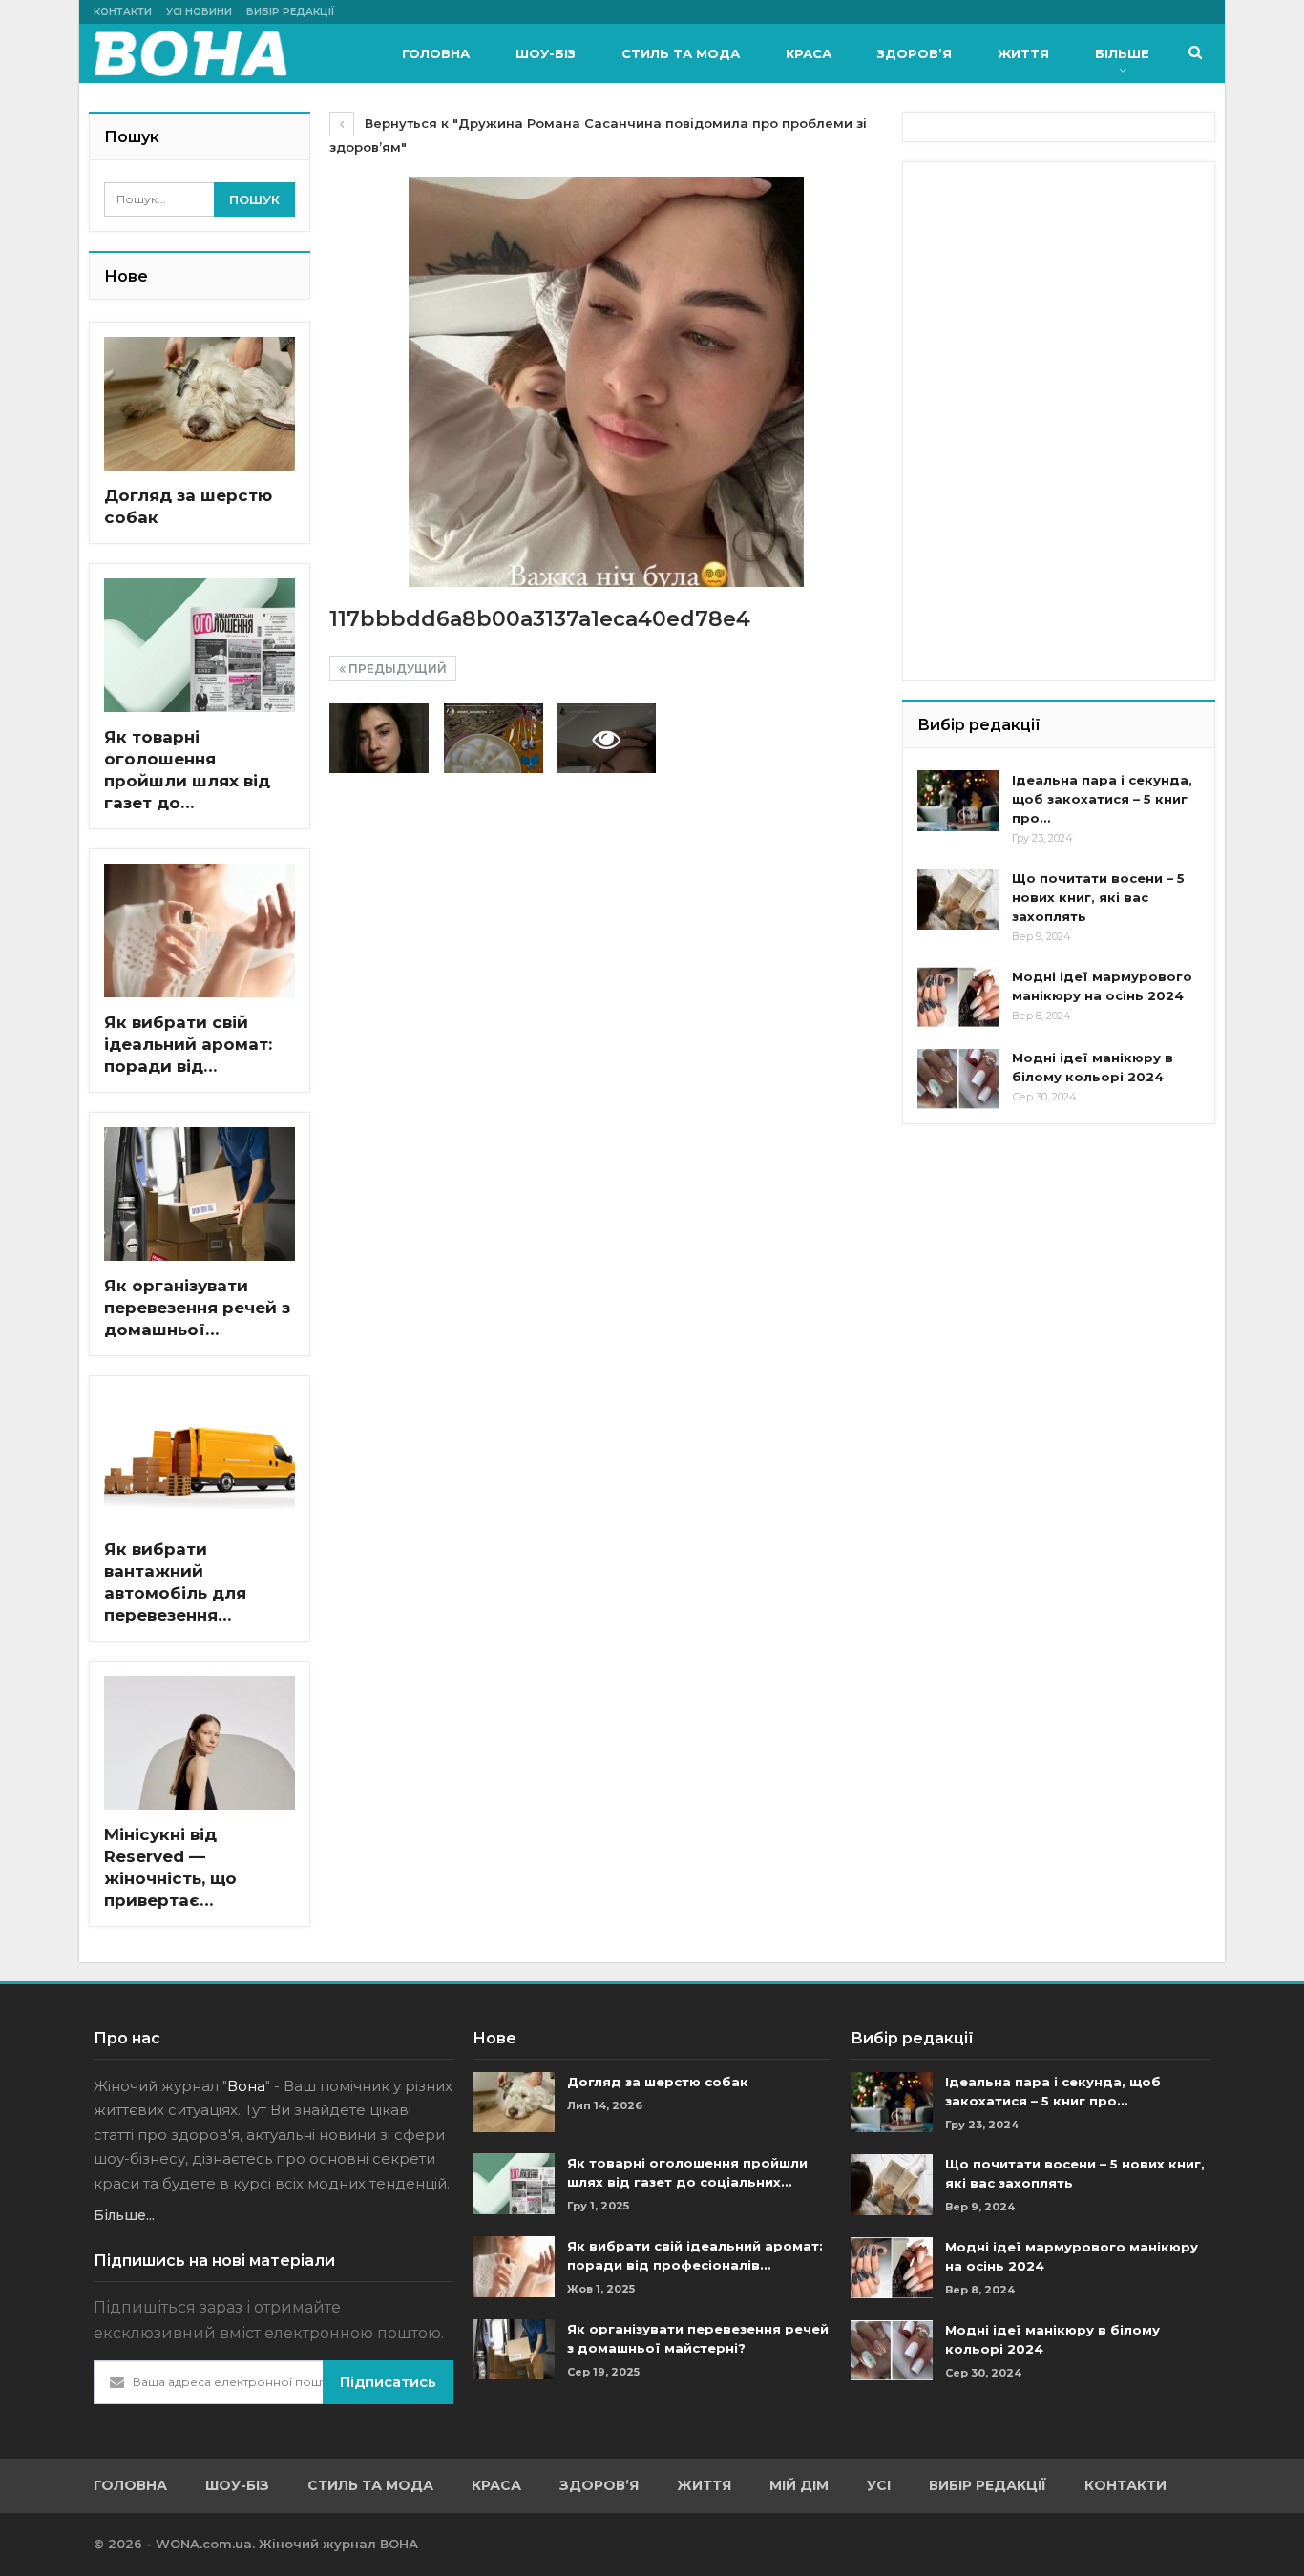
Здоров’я (915, 53)
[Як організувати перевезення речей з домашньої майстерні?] (200, 1194)
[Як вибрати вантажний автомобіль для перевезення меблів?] (200, 1457)
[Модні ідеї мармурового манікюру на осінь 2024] (958, 997)
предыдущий (396, 669)
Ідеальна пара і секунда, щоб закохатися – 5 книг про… (1102, 799)
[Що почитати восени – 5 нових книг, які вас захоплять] (958, 899)
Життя (1023, 53)
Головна (436, 53)
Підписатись (388, 2382)
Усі (879, 2485)
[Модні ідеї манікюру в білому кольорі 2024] (958, 1079)
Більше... (124, 2215)
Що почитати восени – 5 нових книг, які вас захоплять (1098, 897)
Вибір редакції (290, 12)
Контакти (123, 12)
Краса (809, 53)
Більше (1122, 53)
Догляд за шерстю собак (658, 2082)
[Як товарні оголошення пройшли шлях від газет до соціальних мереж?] (200, 645)
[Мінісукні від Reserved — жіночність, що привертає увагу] (200, 1743)
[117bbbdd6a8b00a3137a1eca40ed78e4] (379, 738)
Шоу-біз (546, 53)
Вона (246, 2086)
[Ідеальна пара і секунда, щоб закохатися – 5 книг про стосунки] (958, 801)
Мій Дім (799, 2485)
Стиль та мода (681, 53)
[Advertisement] (1061, 296)
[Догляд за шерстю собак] (200, 404)
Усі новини (199, 12)
